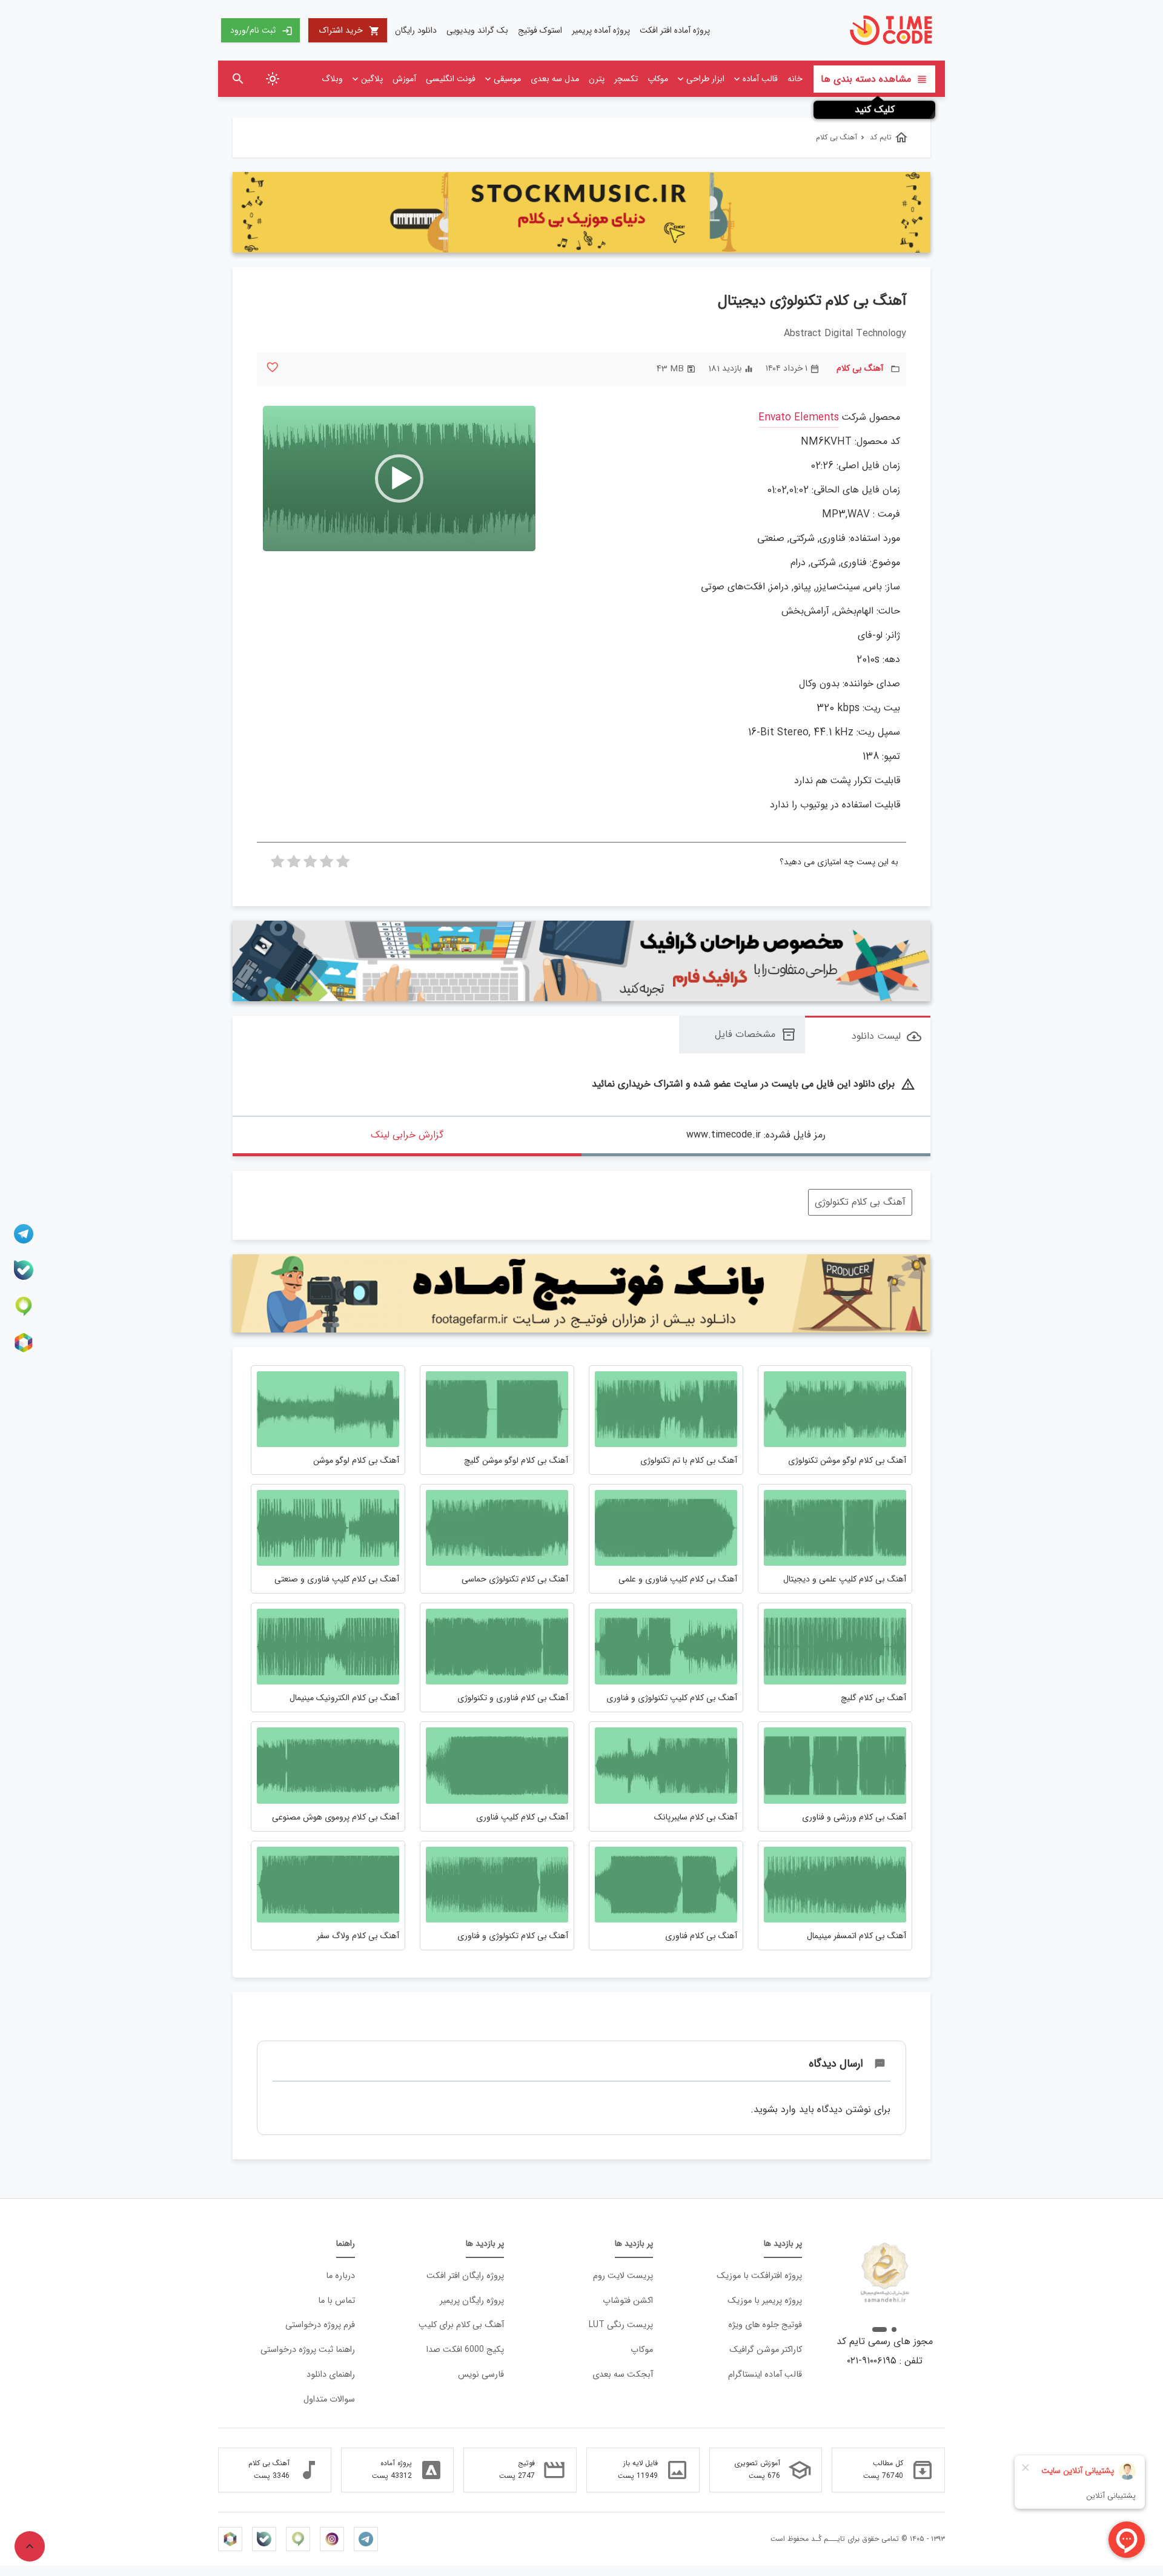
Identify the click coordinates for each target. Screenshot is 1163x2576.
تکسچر (626, 79)
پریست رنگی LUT (621, 2325)
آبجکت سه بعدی (623, 2375)
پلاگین (372, 79)
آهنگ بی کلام (860, 369)
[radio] (343, 865)
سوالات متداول (329, 2399)
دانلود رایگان (416, 30)
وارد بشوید (775, 2109)
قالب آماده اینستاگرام (765, 2375)
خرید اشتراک (350, 30)
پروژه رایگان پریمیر (472, 2301)
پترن (597, 79)
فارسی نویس (481, 2375)
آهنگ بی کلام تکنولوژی (860, 1202)
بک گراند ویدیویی (477, 30)
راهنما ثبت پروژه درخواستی (308, 2350)
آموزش (404, 79)
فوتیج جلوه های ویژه (765, 2325)
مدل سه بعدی (555, 79)
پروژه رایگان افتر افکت (465, 2276)
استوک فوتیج (540, 30)
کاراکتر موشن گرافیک (766, 2350)
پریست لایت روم (623, 2276)
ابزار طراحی (705, 79)
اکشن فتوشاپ (628, 2301)
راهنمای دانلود (331, 2375)
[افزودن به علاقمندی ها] (272, 367)
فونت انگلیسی (451, 79)
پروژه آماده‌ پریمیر (601, 30)
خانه (795, 79)
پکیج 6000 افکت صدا (465, 2350)
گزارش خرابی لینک (407, 1135)
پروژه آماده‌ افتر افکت (675, 30)
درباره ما (340, 2276)
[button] (399, 478)
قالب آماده (760, 79)
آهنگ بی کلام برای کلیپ (461, 2325)
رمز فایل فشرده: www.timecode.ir (756, 1135)
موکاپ (658, 79)
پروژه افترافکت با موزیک (759, 2276)
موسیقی (507, 79)
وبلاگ (332, 79)
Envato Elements (799, 418)
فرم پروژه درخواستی (320, 2325)
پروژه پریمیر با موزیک (765, 2301)
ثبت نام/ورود (261, 30)
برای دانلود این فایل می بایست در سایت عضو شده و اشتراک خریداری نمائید (754, 1084)
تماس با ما (336, 2301)
